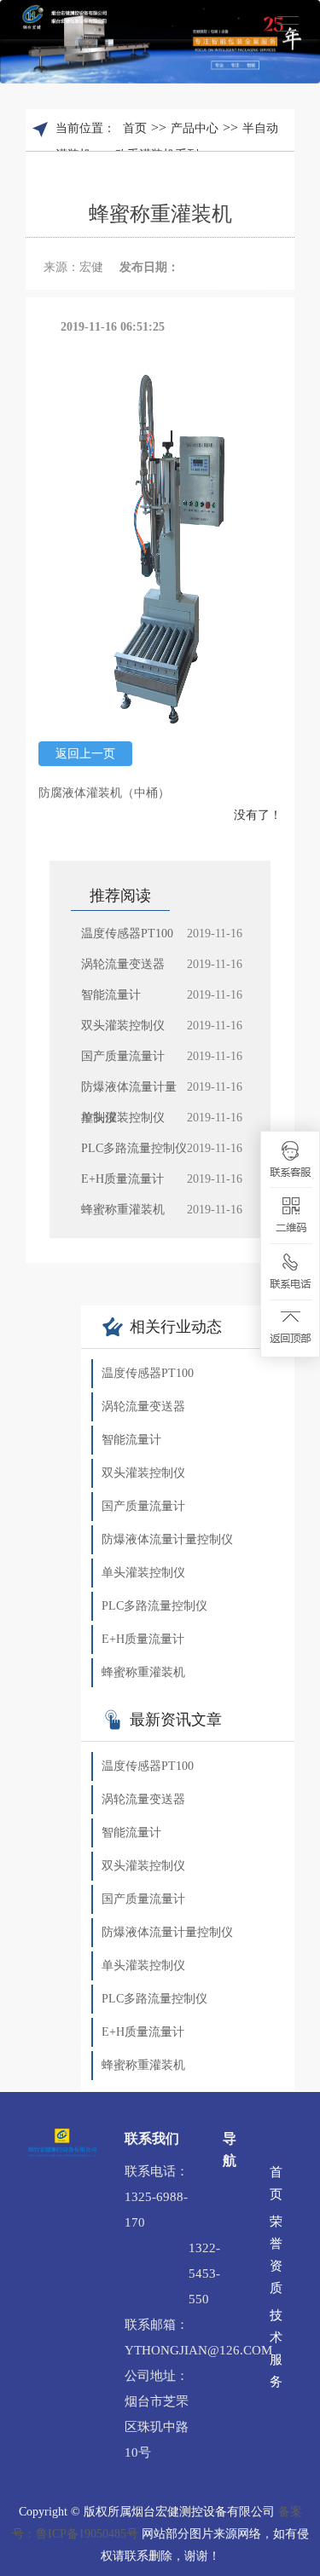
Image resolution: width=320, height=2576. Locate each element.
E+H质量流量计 (143, 1639)
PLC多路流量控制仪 (154, 1606)
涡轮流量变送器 (143, 1406)
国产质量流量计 (143, 1506)
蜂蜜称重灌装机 (143, 1672)
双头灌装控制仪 (143, 1473)
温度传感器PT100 (148, 1373)
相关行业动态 (176, 1327)
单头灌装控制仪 (143, 1573)
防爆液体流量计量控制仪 (167, 1539)
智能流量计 (131, 1440)
